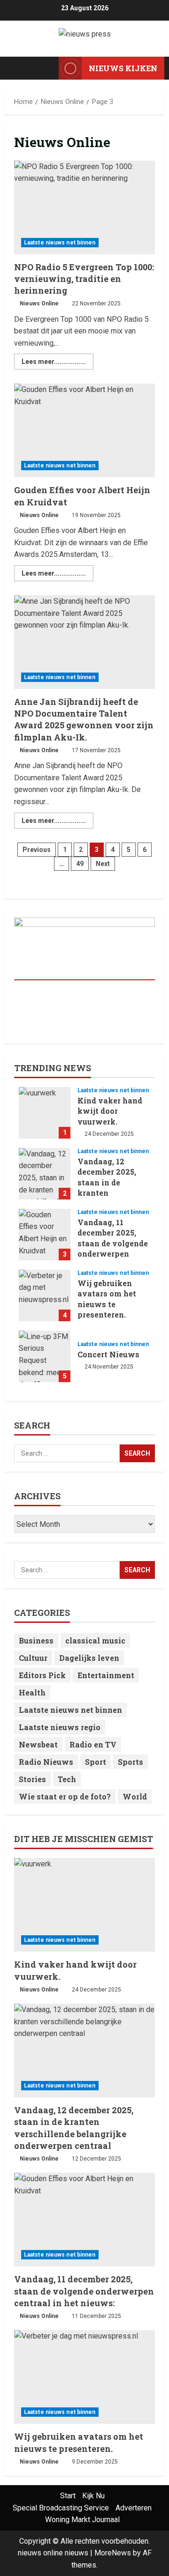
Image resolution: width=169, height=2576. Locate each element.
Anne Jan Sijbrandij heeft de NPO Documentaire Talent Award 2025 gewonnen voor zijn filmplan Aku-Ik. (84, 642)
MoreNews (113, 2553)
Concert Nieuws (45, 1356)
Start (68, 2496)
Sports (131, 1762)
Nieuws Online (39, 303)
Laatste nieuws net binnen (60, 243)
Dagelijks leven (89, 1658)
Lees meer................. (58, 359)
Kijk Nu (93, 2496)
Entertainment (106, 1675)
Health (32, 1692)
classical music (95, 1640)
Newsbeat (38, 1744)
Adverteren (134, 2508)
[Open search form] (47, 68)
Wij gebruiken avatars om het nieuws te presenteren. (45, 1295)
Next (103, 864)
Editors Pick (42, 1675)
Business (36, 1640)
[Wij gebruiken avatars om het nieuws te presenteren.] (84, 2377)
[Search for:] (67, 1453)
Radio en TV (93, 1744)
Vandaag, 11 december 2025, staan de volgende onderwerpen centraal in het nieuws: (45, 1235)
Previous (37, 850)
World (135, 1796)
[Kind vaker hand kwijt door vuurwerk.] (84, 1905)
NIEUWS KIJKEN (123, 68)
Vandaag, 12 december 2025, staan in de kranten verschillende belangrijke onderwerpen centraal (45, 1174)
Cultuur (33, 1658)
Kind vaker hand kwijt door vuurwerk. (45, 1113)
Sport (96, 1762)
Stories (32, 1779)
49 (80, 864)
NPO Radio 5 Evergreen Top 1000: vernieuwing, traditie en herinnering (84, 207)
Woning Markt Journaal (82, 2520)
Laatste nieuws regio (60, 1727)
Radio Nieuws (46, 1762)
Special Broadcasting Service (61, 2508)
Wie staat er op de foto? (65, 1796)
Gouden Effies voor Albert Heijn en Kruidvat (84, 430)
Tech (67, 1779)
